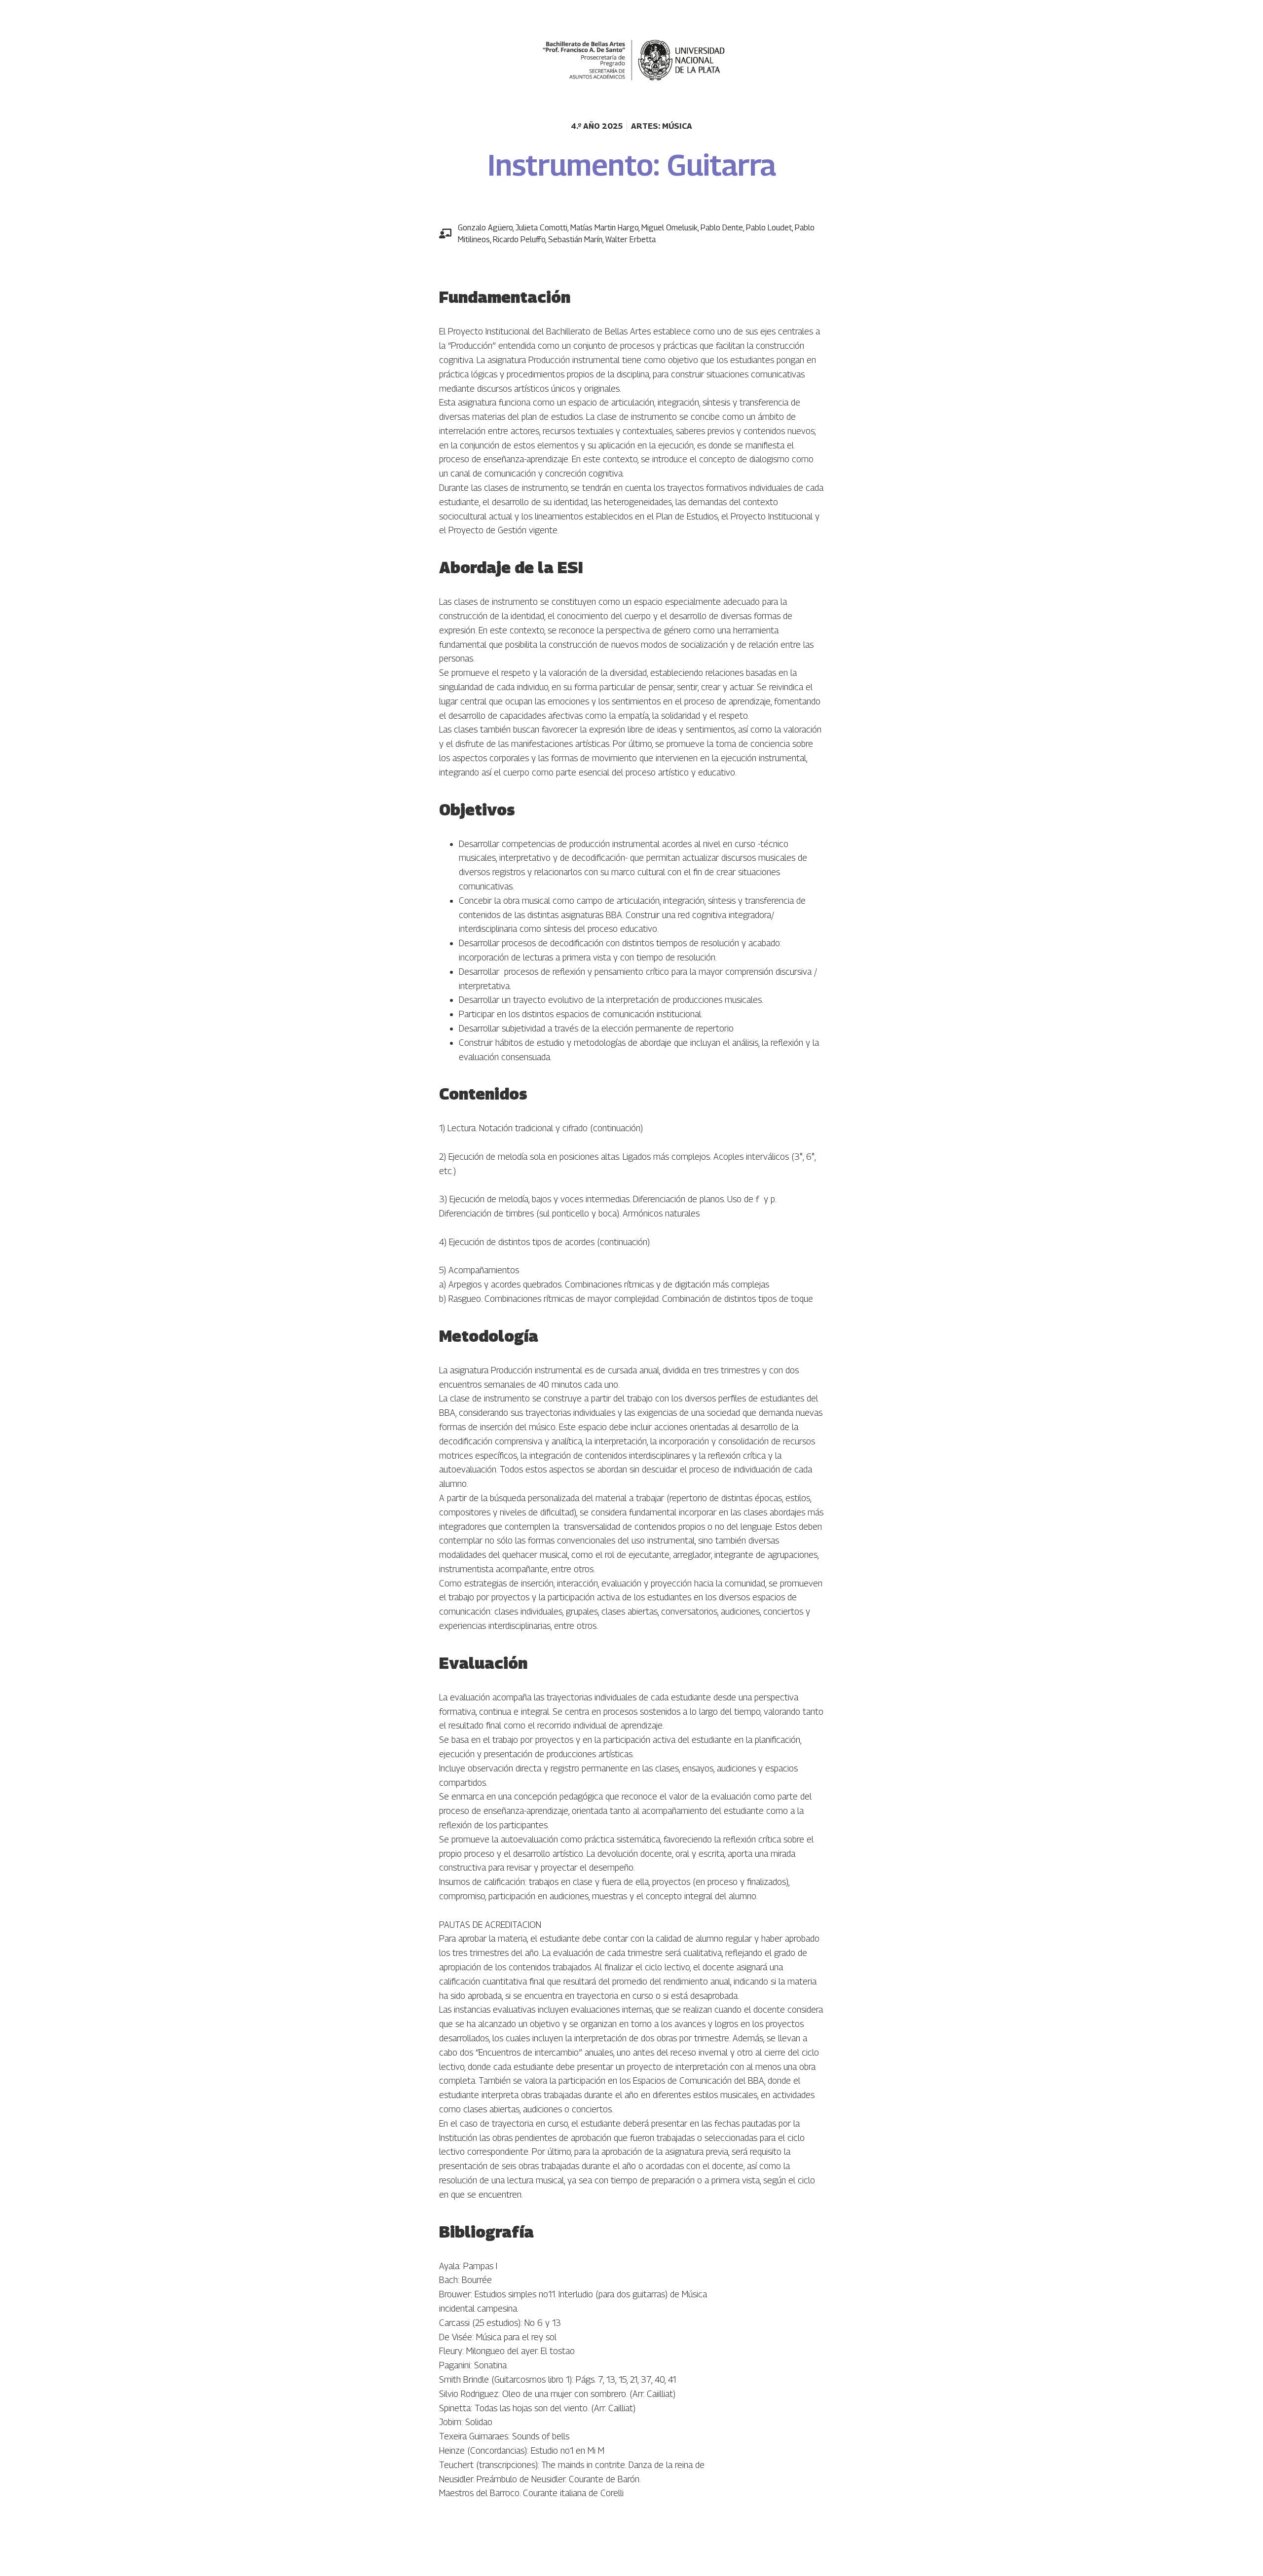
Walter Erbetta (631, 239)
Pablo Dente (722, 228)
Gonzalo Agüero (485, 228)
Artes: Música (662, 126)
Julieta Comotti (541, 228)
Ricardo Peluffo (519, 239)
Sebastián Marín (575, 239)
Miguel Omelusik (669, 228)
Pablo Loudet (769, 228)
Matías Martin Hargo (604, 228)
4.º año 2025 (597, 126)
